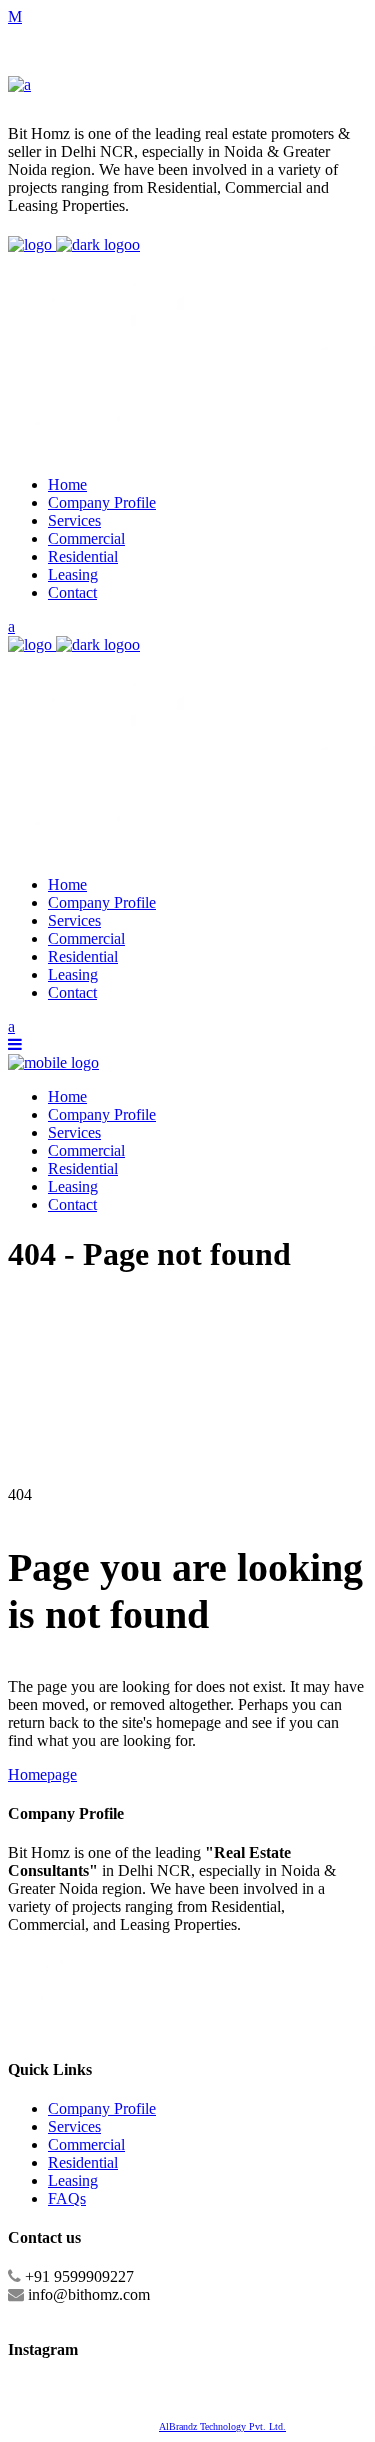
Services (74, 2126)
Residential (83, 2162)
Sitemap (26, 2390)
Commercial (86, 2144)
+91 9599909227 (79, 2276)
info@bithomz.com (89, 2294)
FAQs (67, 2198)
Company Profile (102, 2108)
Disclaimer (70, 2390)
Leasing (73, 2180)
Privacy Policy (129, 2390)
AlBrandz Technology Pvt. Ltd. (222, 2426)
